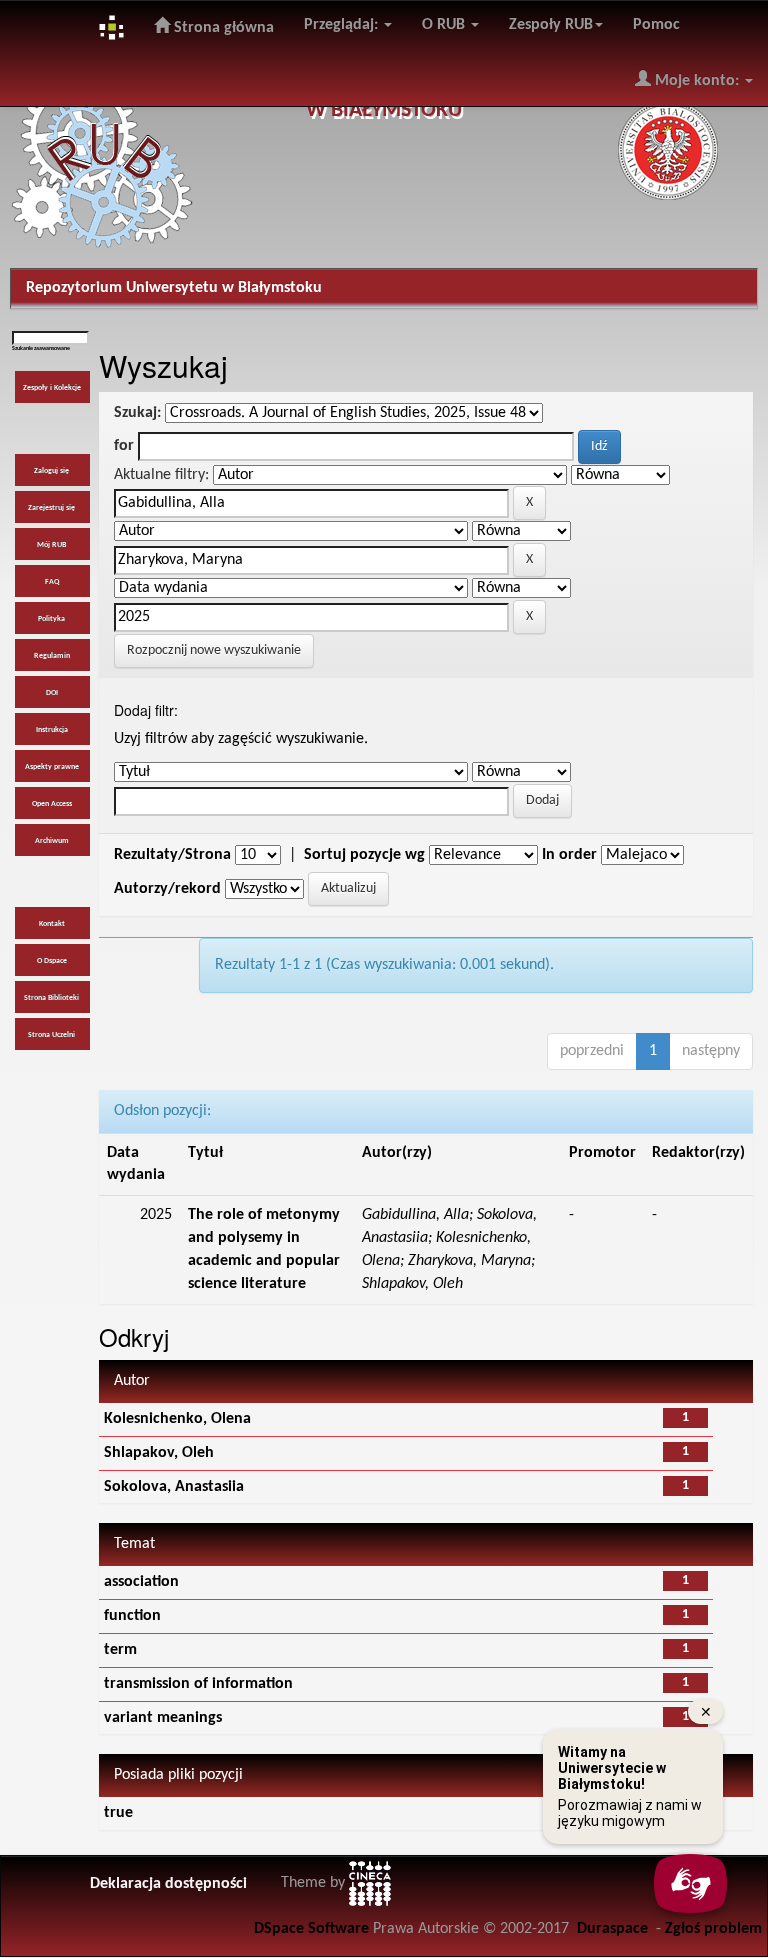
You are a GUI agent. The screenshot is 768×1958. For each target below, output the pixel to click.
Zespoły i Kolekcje (52, 388)
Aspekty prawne (52, 767)
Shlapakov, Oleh (159, 1453)
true (118, 1813)
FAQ (52, 582)
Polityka (51, 619)
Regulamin (52, 656)
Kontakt (52, 924)
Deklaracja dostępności (168, 1884)
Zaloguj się (51, 471)
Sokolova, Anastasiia (174, 1487)
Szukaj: (137, 413)
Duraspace (612, 1929)
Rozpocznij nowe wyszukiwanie (214, 650)
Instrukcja (52, 730)
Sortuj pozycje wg (364, 855)
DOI (52, 693)
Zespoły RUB (551, 25)
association (141, 1582)
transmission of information (198, 1684)
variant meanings (163, 1718)
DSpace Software (311, 1929)
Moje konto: (697, 81)
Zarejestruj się (51, 508)
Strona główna (222, 28)
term (120, 1650)
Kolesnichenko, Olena (177, 1419)
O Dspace (52, 961)
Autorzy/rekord (167, 889)
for (124, 446)
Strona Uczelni (51, 1035)
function (132, 1616)
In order (569, 855)
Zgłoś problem (713, 1929)
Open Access (52, 804)
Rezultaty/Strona (172, 855)
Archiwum (52, 841)
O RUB (445, 25)
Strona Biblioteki (51, 998)
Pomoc (656, 25)
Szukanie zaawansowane (41, 348)
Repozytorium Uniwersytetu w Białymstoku (174, 288)
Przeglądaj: (343, 25)
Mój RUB (51, 545)
